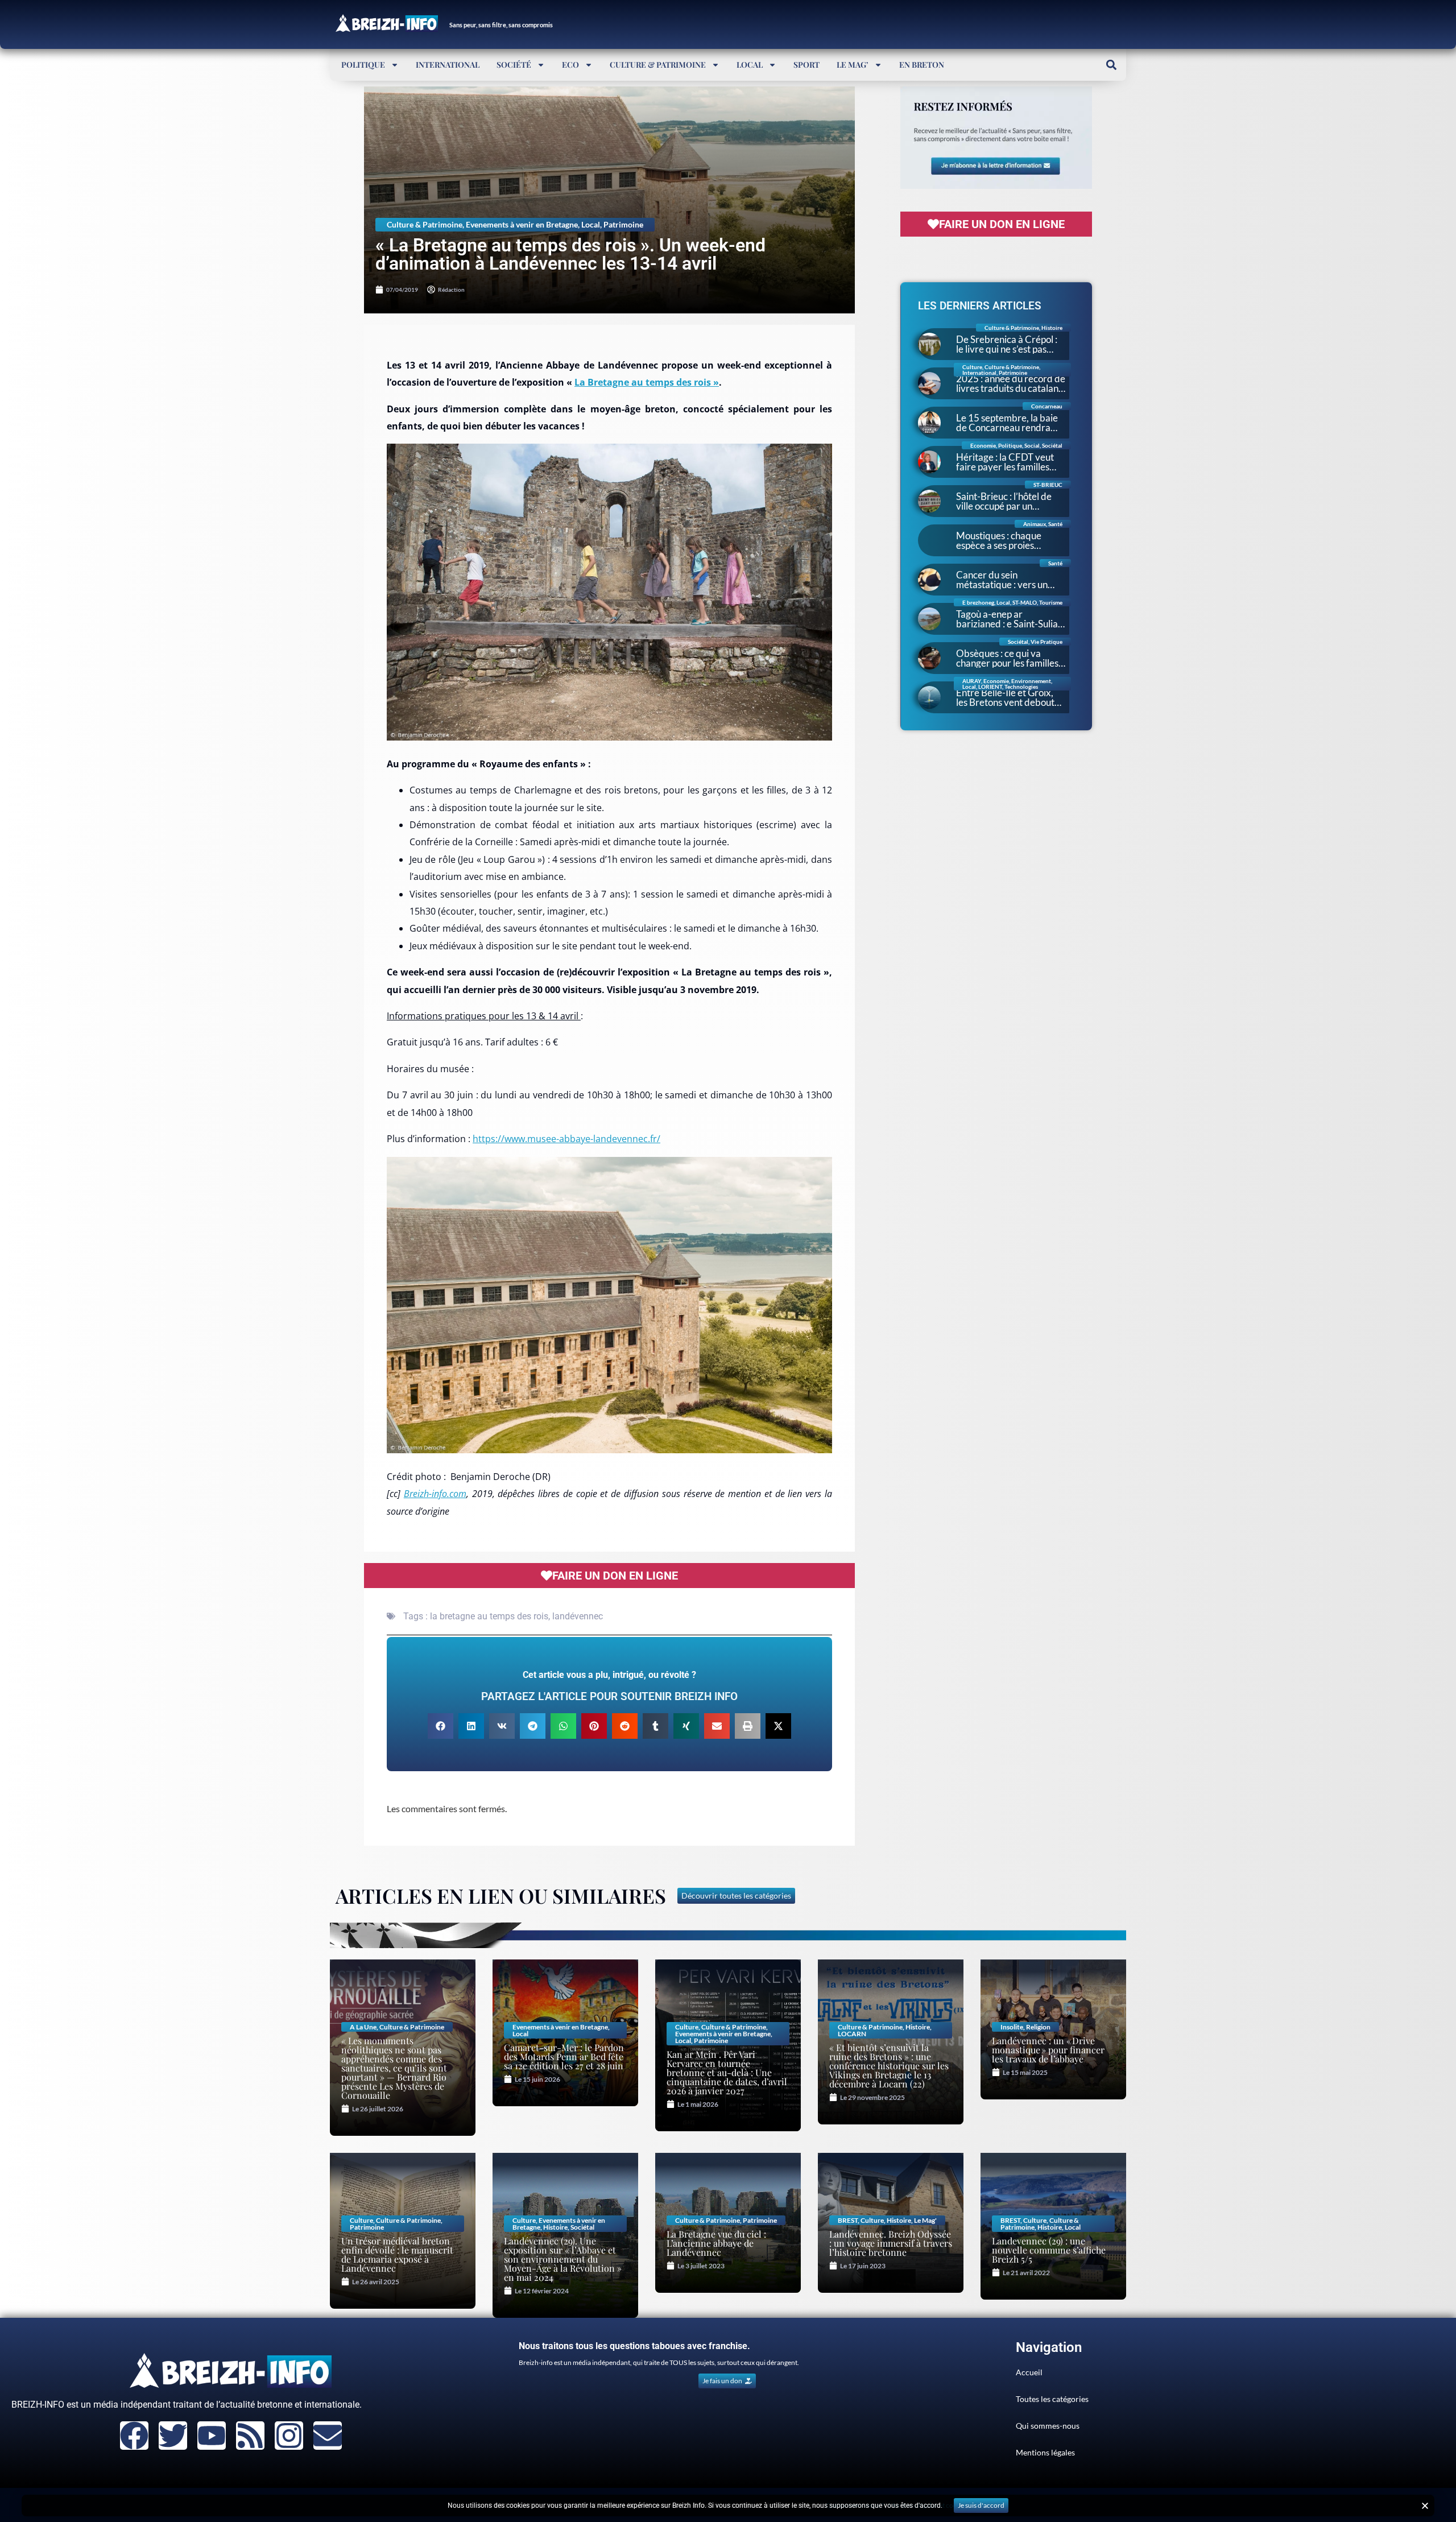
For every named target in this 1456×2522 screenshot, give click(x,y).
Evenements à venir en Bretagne (522, 224)
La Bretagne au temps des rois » (647, 382)
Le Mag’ (853, 65)
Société (514, 65)
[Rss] (250, 2436)
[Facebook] (134, 2436)
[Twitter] (173, 2436)
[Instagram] (289, 2436)
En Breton (922, 65)
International (448, 65)
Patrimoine (623, 224)
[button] (1111, 65)
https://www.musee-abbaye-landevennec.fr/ (566, 1139)
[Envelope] (328, 2436)
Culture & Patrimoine (658, 65)
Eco (570, 65)
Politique (363, 65)
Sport (806, 65)
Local (750, 65)
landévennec (578, 1616)
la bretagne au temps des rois (489, 1616)
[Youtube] (212, 2436)
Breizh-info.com (435, 1494)
